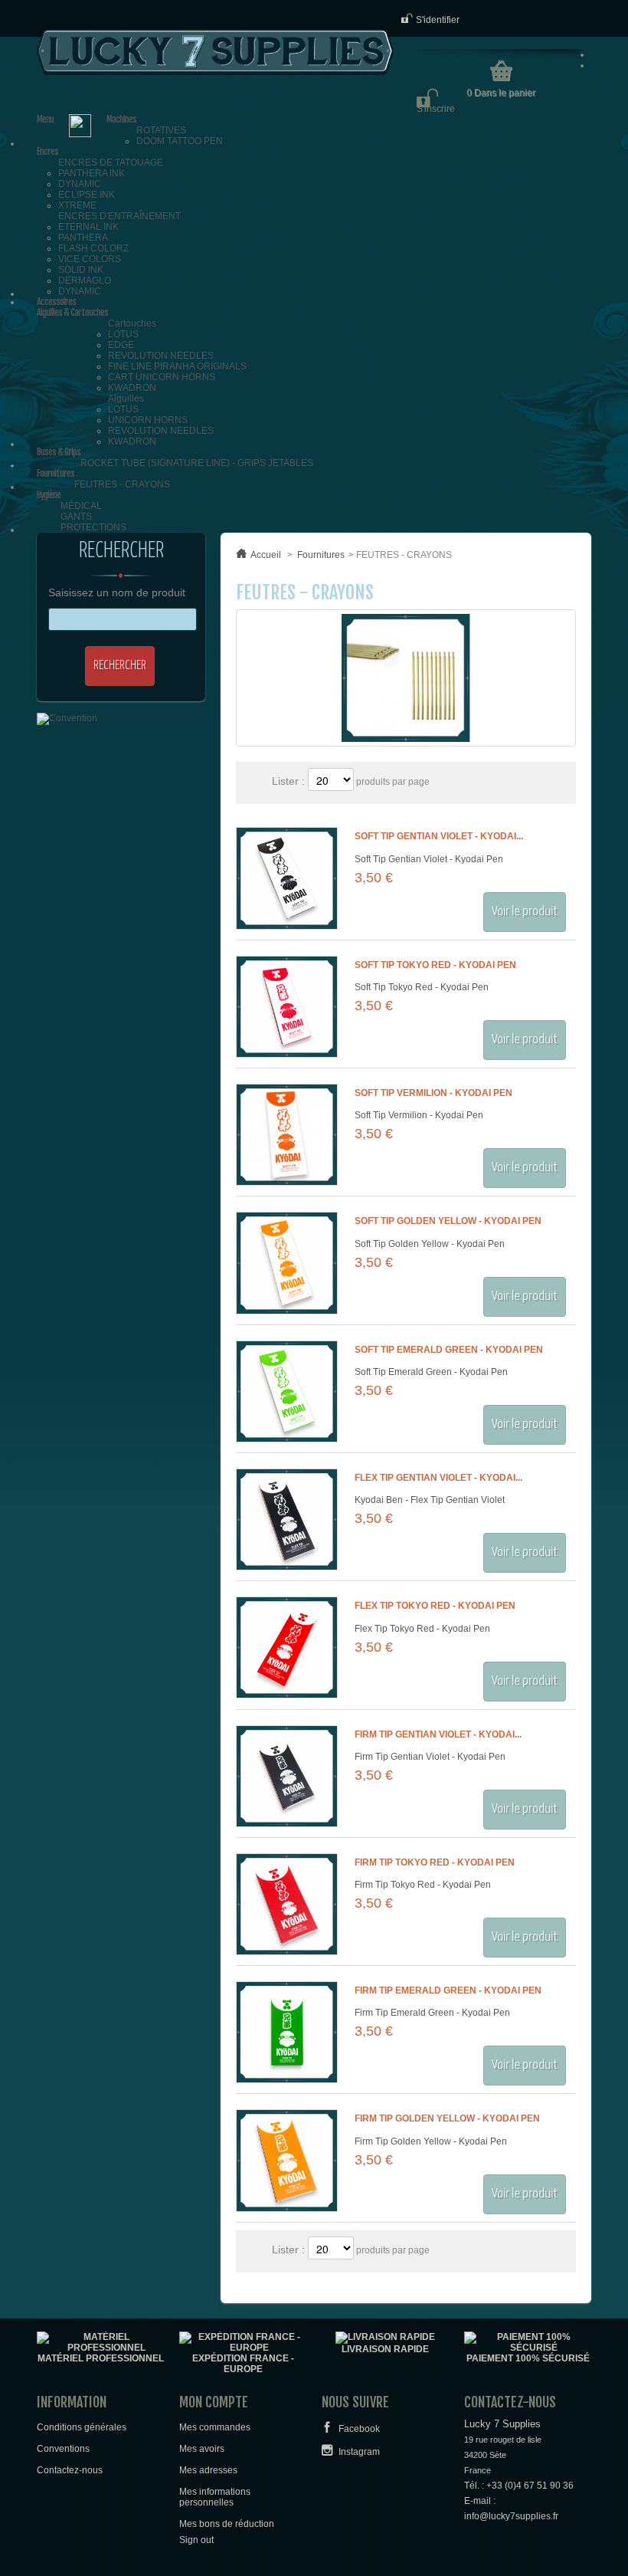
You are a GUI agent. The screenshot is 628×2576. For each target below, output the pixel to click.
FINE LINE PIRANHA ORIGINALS (177, 366)
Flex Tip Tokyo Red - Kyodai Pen (435, 1606)
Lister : (290, 781)
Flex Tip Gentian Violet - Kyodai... (438, 1478)
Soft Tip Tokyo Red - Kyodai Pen (435, 965)
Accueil (266, 555)
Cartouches (132, 323)
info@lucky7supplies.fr (511, 2516)
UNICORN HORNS (148, 420)
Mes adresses (208, 2470)
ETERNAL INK (88, 227)
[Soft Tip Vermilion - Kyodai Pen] (287, 1135)
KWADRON (132, 388)
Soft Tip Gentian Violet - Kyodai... (439, 836)
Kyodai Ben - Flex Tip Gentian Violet (430, 1500)
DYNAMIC (80, 184)
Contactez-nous (70, 2470)
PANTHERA (83, 238)
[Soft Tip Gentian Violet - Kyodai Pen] (287, 878)
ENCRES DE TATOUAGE (111, 162)
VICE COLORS (90, 259)
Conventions (63, 2449)
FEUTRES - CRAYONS (122, 484)
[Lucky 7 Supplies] (215, 52)
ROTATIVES (161, 130)
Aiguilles (126, 399)
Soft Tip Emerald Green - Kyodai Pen (449, 1350)
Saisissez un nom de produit (117, 592)
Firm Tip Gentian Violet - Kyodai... (438, 1734)
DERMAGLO (85, 281)
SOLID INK (81, 270)
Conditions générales (82, 2427)
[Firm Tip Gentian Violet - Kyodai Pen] (287, 1776)
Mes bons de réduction (227, 2524)
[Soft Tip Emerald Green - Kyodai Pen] (287, 1391)
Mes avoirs (202, 2449)
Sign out (196, 2540)
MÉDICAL (81, 506)
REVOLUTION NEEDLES (161, 356)
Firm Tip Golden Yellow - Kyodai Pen (447, 2118)
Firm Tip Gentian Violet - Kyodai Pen (430, 1757)
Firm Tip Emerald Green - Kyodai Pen (448, 1990)
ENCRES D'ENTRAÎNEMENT (119, 216)
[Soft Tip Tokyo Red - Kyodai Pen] (287, 1007)
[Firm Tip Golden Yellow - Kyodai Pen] (287, 2160)
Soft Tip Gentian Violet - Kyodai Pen (429, 859)
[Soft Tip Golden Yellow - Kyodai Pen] (287, 1263)
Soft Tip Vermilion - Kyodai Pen (433, 1093)
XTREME (77, 205)
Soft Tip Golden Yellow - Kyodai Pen (448, 1221)
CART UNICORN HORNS (162, 377)
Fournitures (321, 555)
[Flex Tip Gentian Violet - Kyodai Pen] (287, 1519)
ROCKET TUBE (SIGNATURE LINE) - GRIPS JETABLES (197, 463)
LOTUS (123, 334)
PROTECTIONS (93, 527)
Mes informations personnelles (215, 2497)
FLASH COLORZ (93, 248)
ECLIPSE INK (87, 195)
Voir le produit (525, 912)
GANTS (76, 517)
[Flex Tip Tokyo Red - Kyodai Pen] (287, 1647)
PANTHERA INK (92, 173)
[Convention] (67, 718)
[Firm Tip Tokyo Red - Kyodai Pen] (287, 1904)
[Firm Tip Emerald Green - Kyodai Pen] (287, 2032)
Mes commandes (215, 2427)
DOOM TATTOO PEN (180, 141)
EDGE (121, 345)
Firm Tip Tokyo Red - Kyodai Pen (435, 1862)
